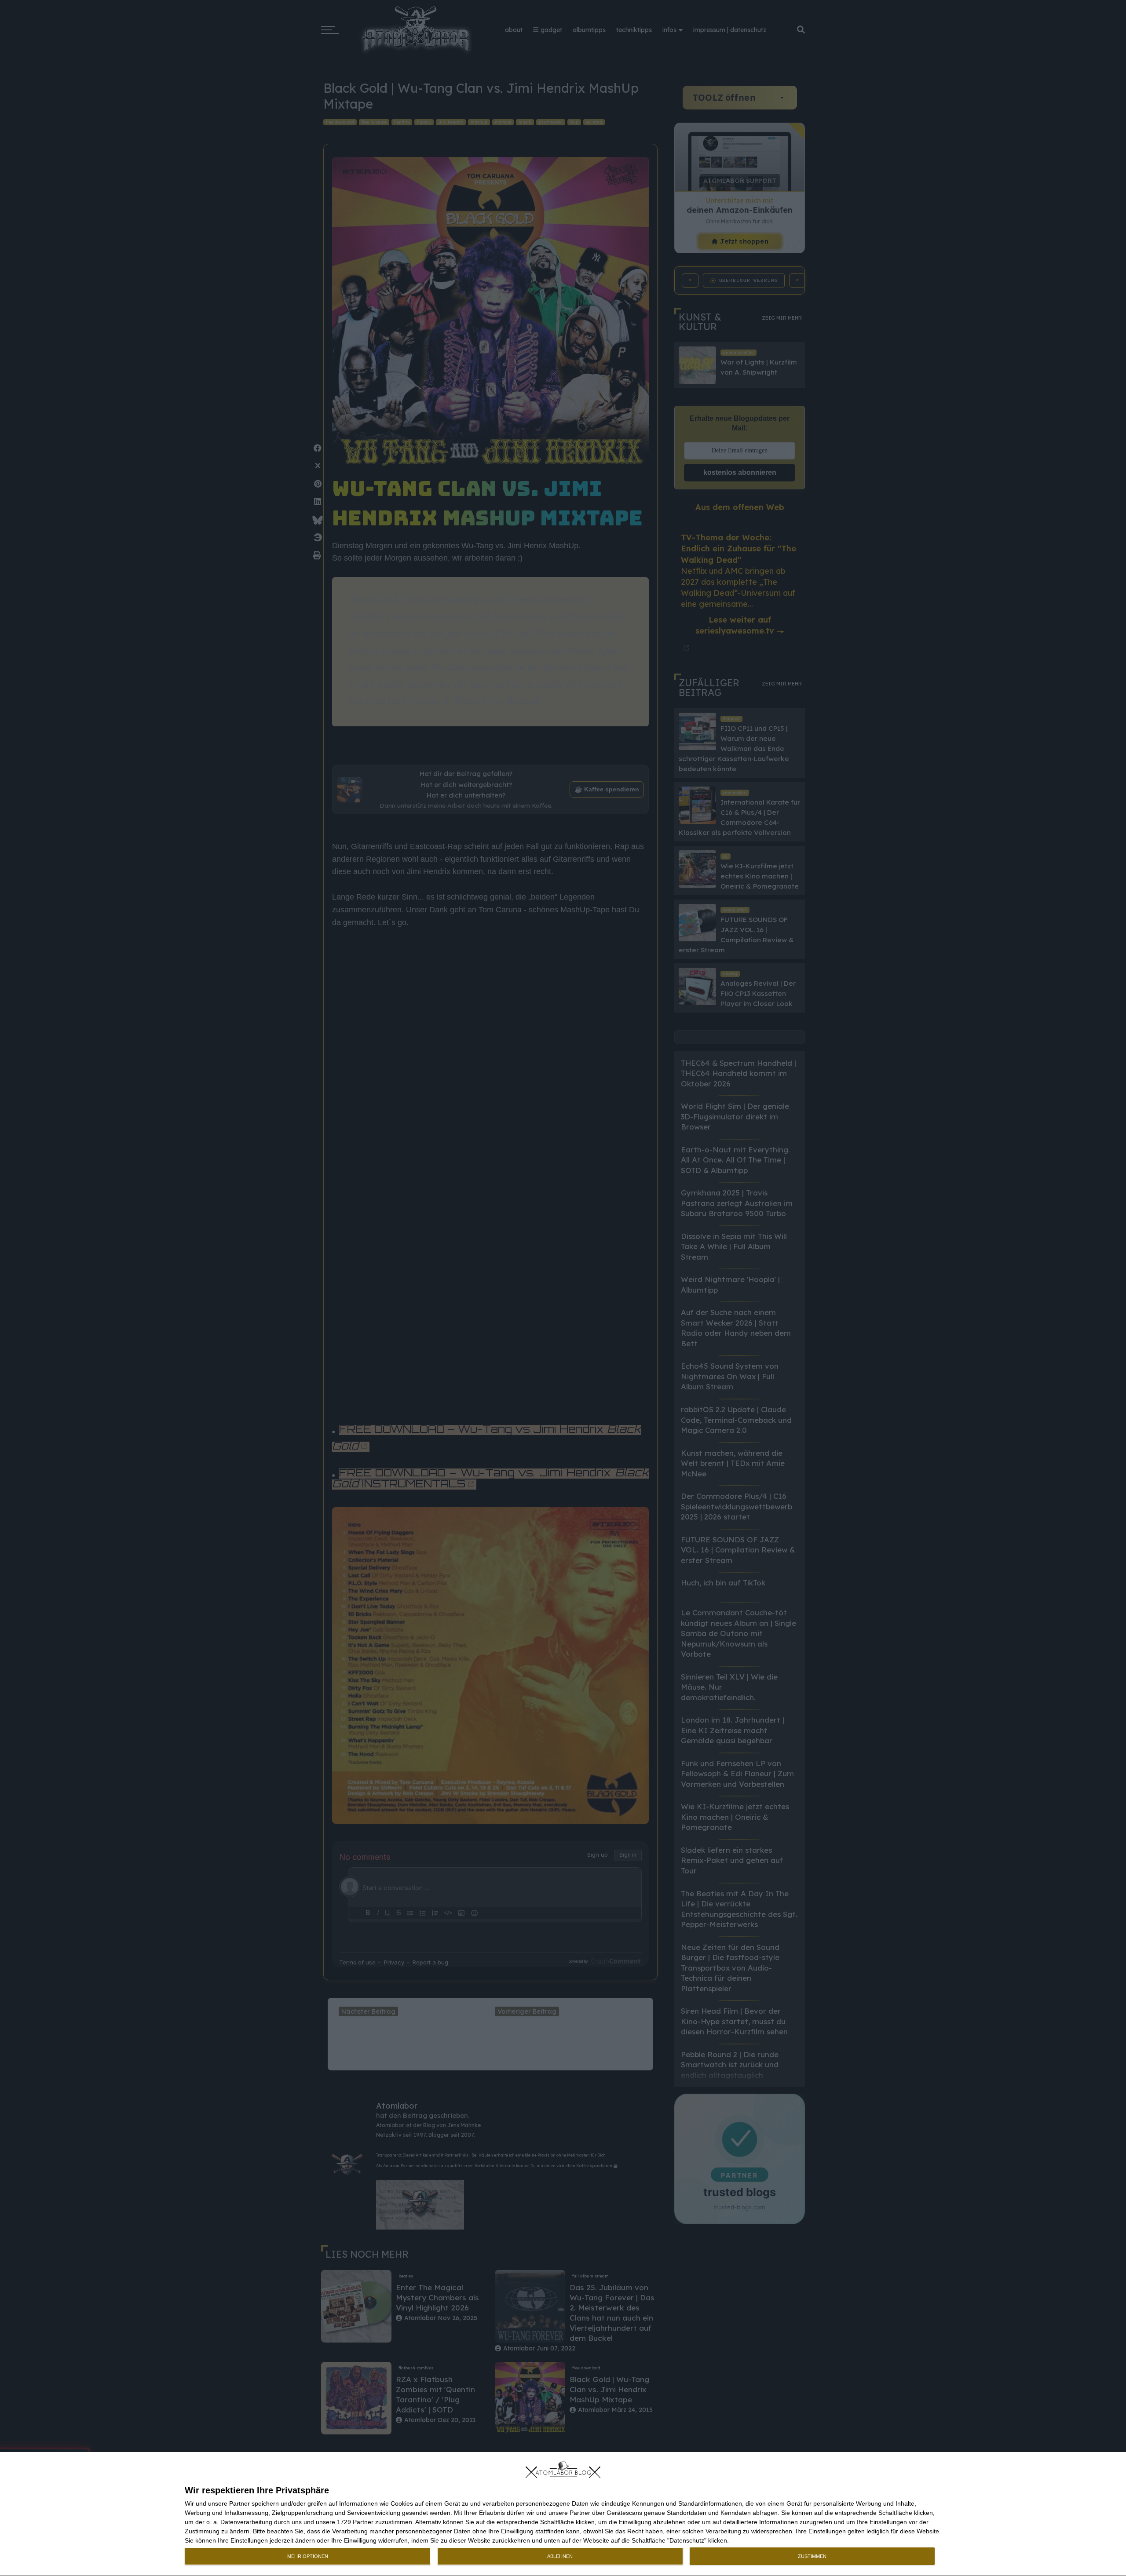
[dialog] (563, 2514)
